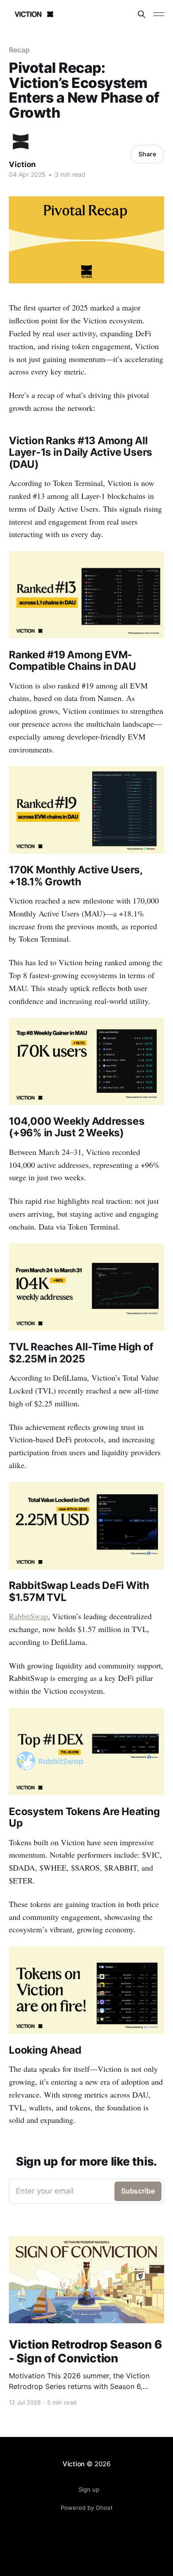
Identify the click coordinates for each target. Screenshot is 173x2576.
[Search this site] (142, 14)
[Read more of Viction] (21, 141)
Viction (22, 164)
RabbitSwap (28, 1616)
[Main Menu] (159, 14)
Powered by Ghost (87, 2508)
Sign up (89, 2489)
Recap (19, 50)
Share (147, 154)
